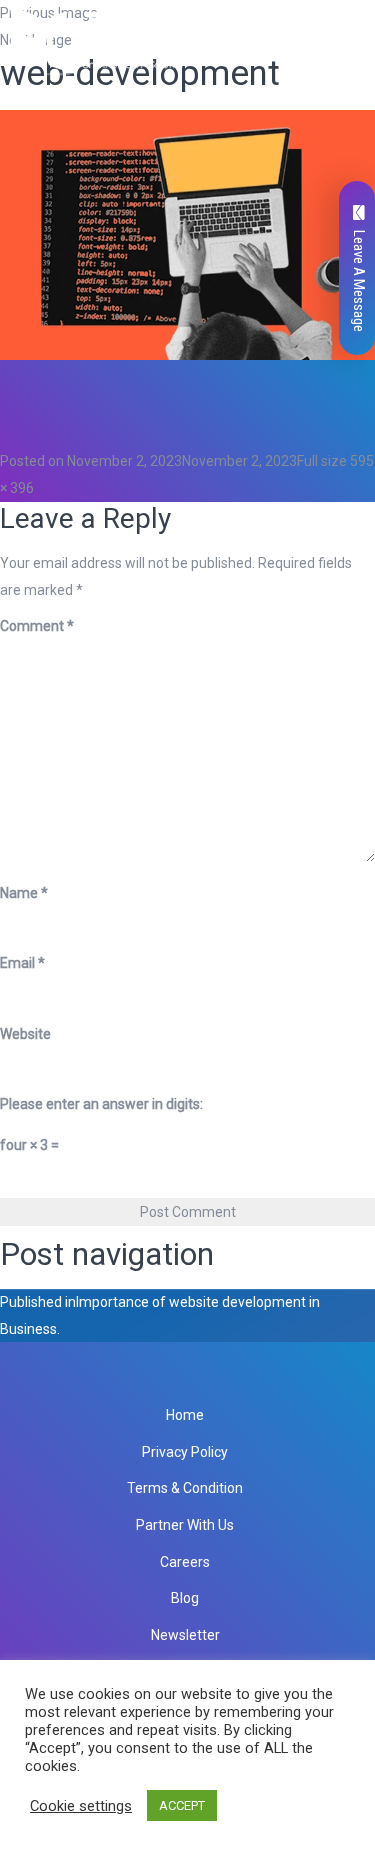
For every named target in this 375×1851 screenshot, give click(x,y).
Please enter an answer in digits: (101, 1104)
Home (185, 1415)
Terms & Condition (185, 1488)
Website (25, 1034)
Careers (185, 1562)
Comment (37, 626)
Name (24, 893)
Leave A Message (359, 281)
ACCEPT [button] (182, 1805)
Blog (185, 1598)
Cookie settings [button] (81, 1806)
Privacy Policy (185, 1452)
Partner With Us (185, 1525)
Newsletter (185, 1635)
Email (22, 963)
